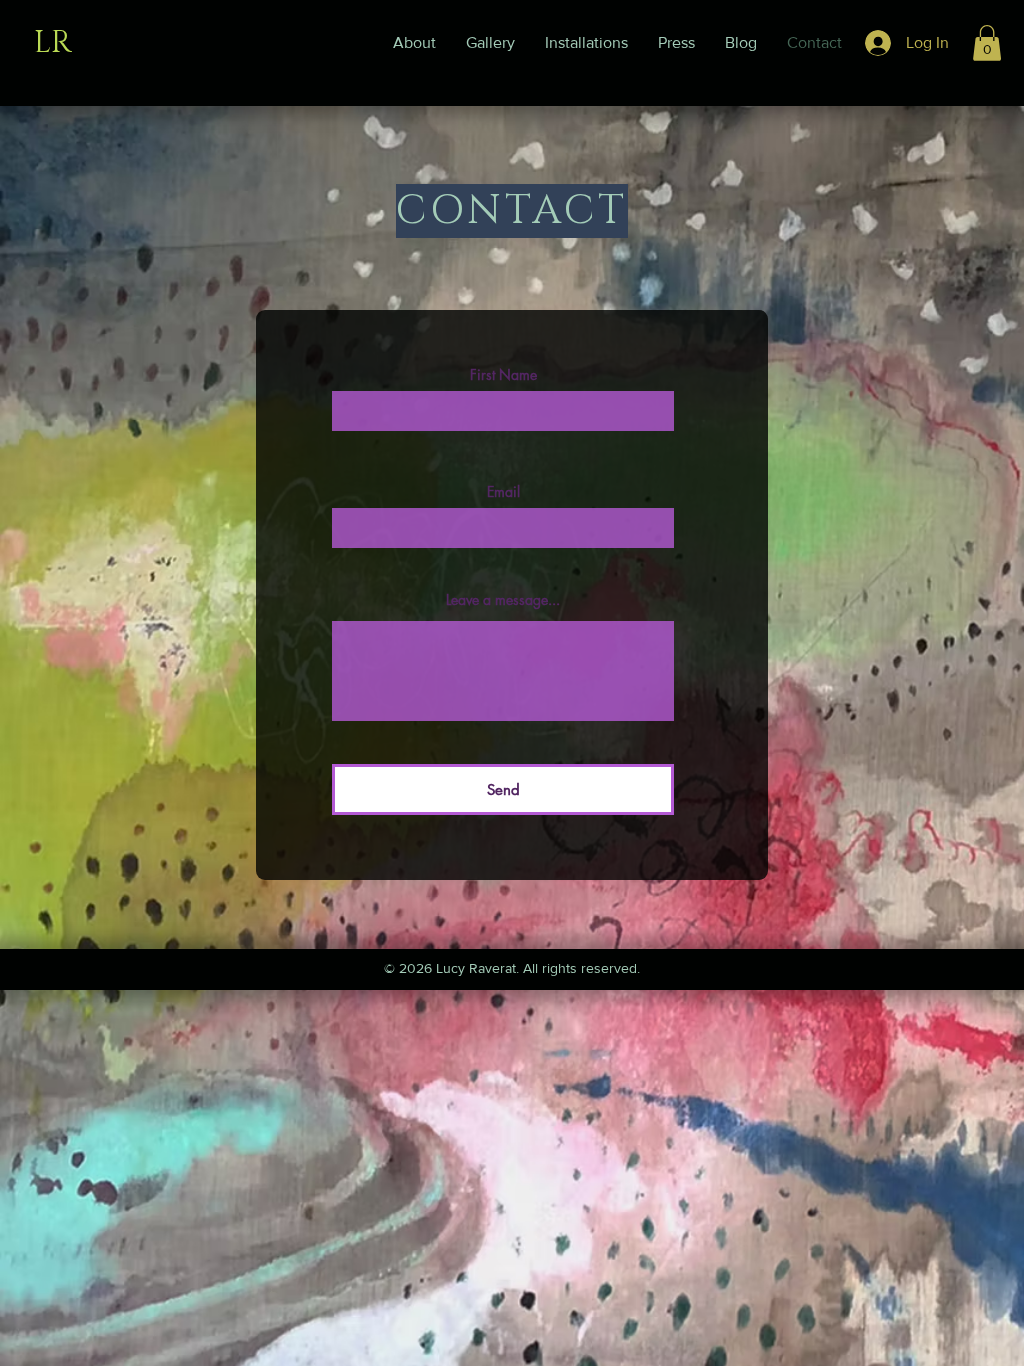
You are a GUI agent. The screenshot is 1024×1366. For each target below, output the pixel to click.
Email (503, 492)
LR (53, 43)
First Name (503, 375)
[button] (987, 43)
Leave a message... (503, 600)
